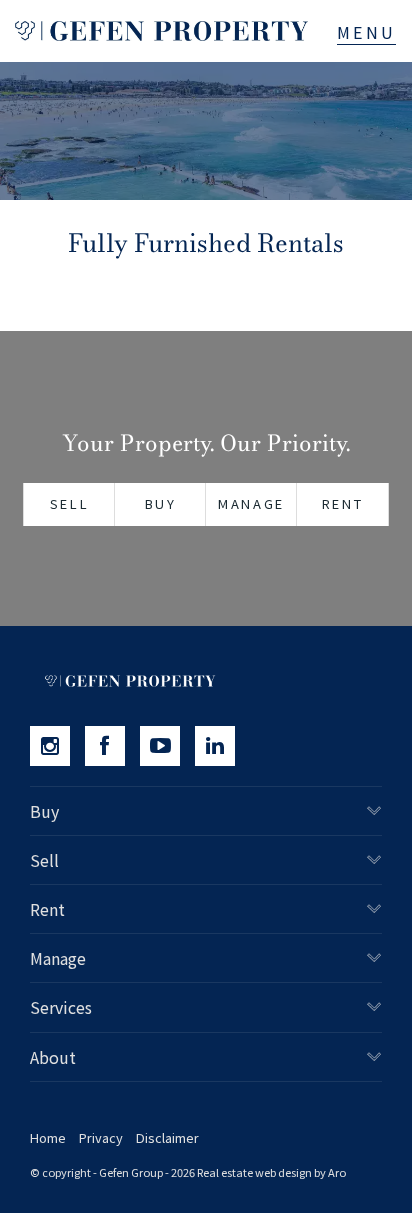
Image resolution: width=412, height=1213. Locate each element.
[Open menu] (366, 32)
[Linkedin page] (220, 746)
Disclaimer (167, 1137)
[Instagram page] (57, 746)
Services (61, 1007)
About (53, 1057)
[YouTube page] (167, 746)
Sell (69, 503)
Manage (251, 503)
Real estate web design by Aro (271, 1172)
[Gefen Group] (161, 31)
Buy (161, 503)
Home (48, 1137)
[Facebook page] (112, 746)
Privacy (101, 1137)
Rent (342, 503)
